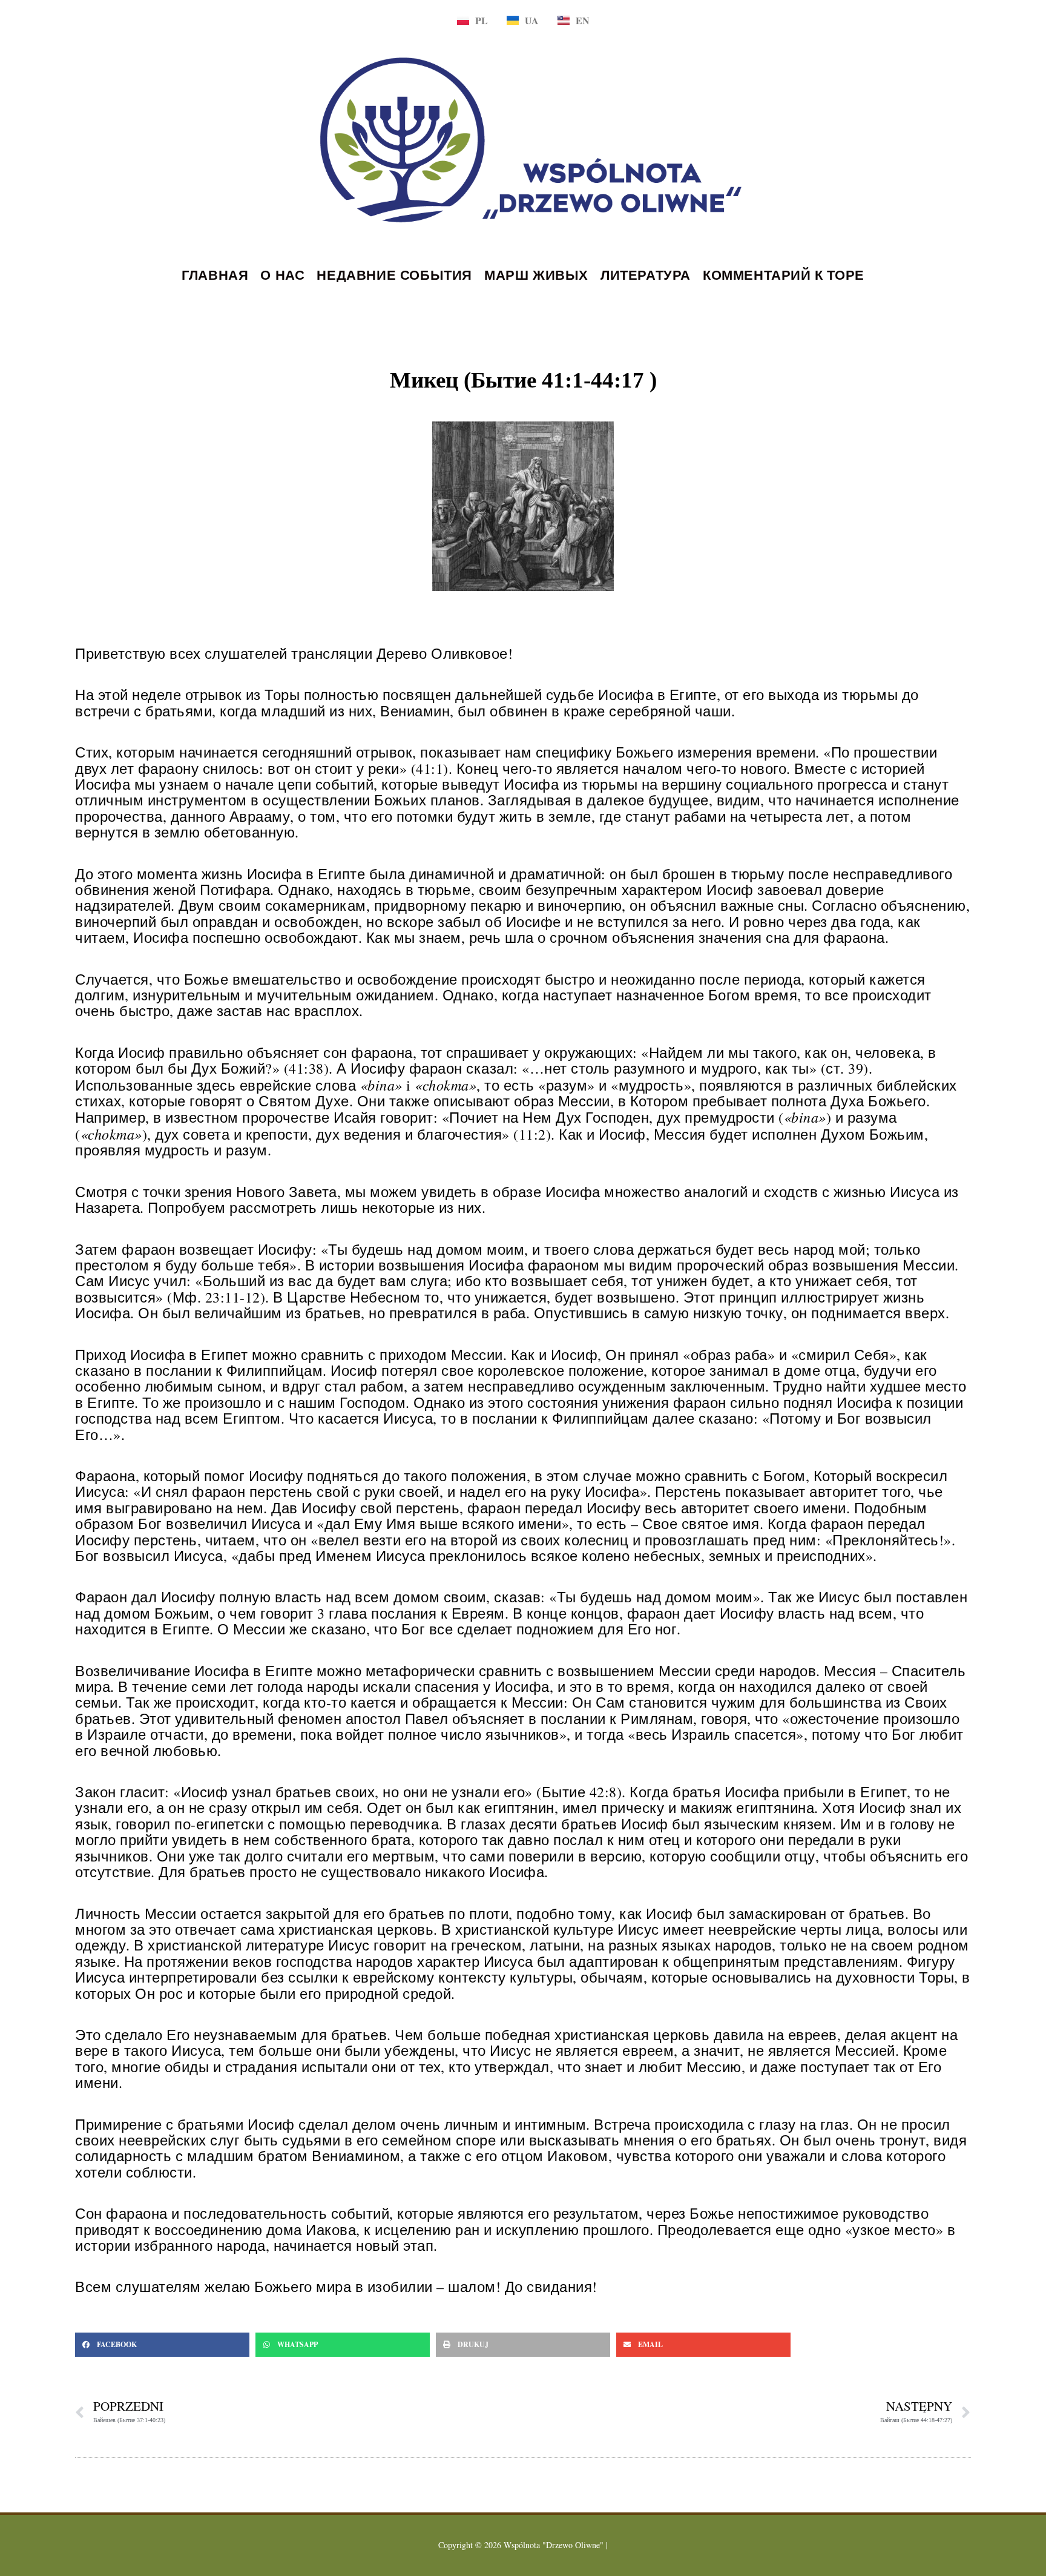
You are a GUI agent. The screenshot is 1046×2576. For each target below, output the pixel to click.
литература (646, 275)
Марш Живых (536, 275)
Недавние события (394, 275)
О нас (282, 275)
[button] (162, 2345)
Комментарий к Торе (784, 275)
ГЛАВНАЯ (215, 275)
